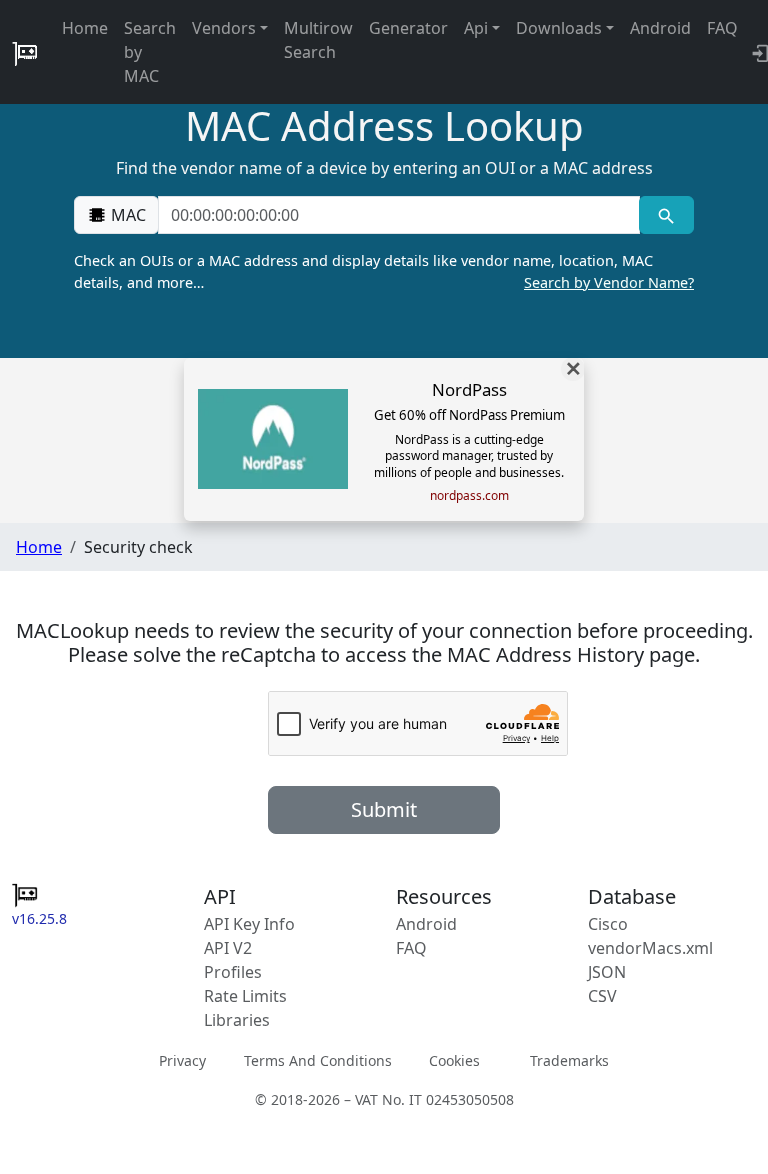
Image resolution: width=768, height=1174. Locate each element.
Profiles (233, 972)
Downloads (559, 28)
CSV (602, 996)
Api (476, 28)
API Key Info (249, 924)
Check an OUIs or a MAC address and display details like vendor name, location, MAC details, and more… (384, 271)
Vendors (224, 28)
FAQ (722, 28)
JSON (607, 972)
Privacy (182, 1060)
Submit (384, 809)
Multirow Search (318, 40)
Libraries (237, 1020)
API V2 (228, 948)
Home (85, 28)
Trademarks (569, 1060)
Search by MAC (150, 52)
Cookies (454, 1060)
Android (660, 28)
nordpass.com (469, 496)
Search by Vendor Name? (609, 282)
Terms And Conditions (318, 1060)
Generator (408, 28)
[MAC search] (666, 215)
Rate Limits (245, 996)
